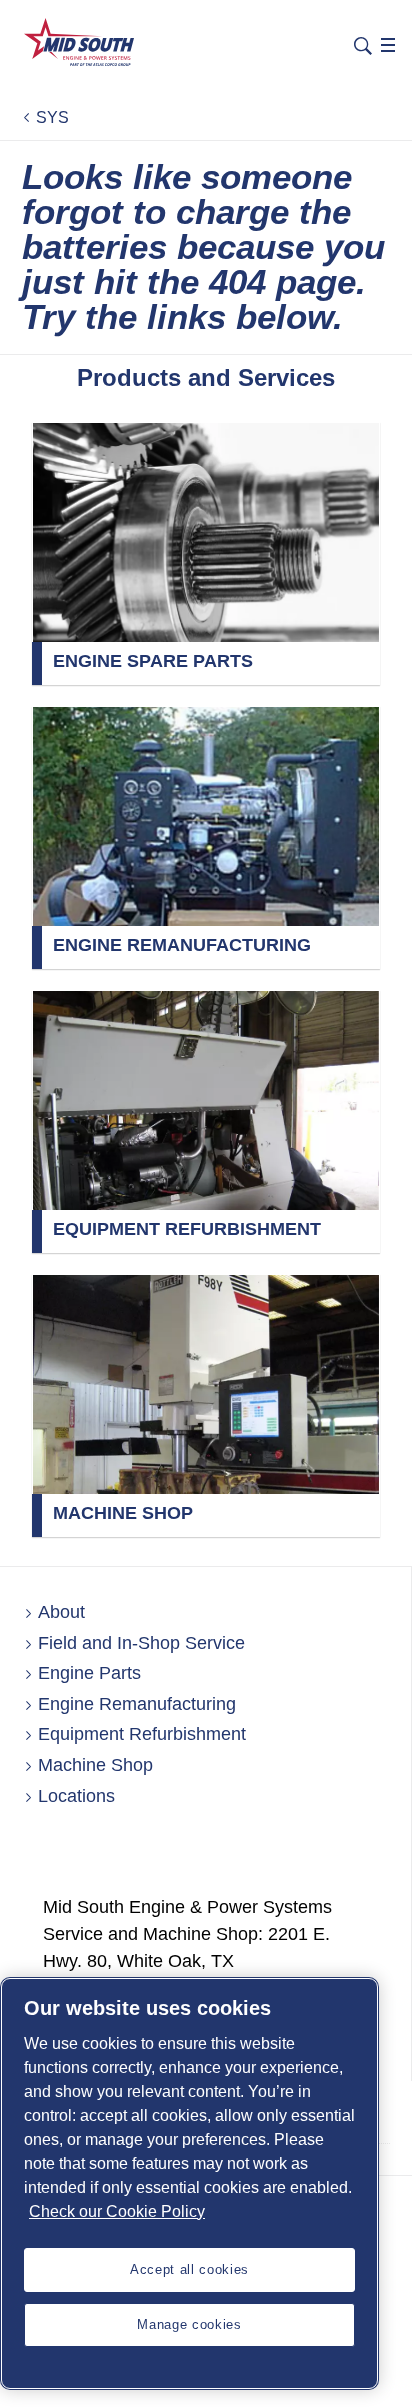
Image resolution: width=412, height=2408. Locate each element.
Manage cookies (189, 2324)
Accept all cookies (189, 2269)
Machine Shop (95, 1765)
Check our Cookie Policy (117, 2211)
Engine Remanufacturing (137, 1704)
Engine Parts (89, 1673)
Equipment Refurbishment (142, 1734)
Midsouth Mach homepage (79, 42)
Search (363, 43)
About (61, 1612)
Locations (76, 1796)
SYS (52, 117)
